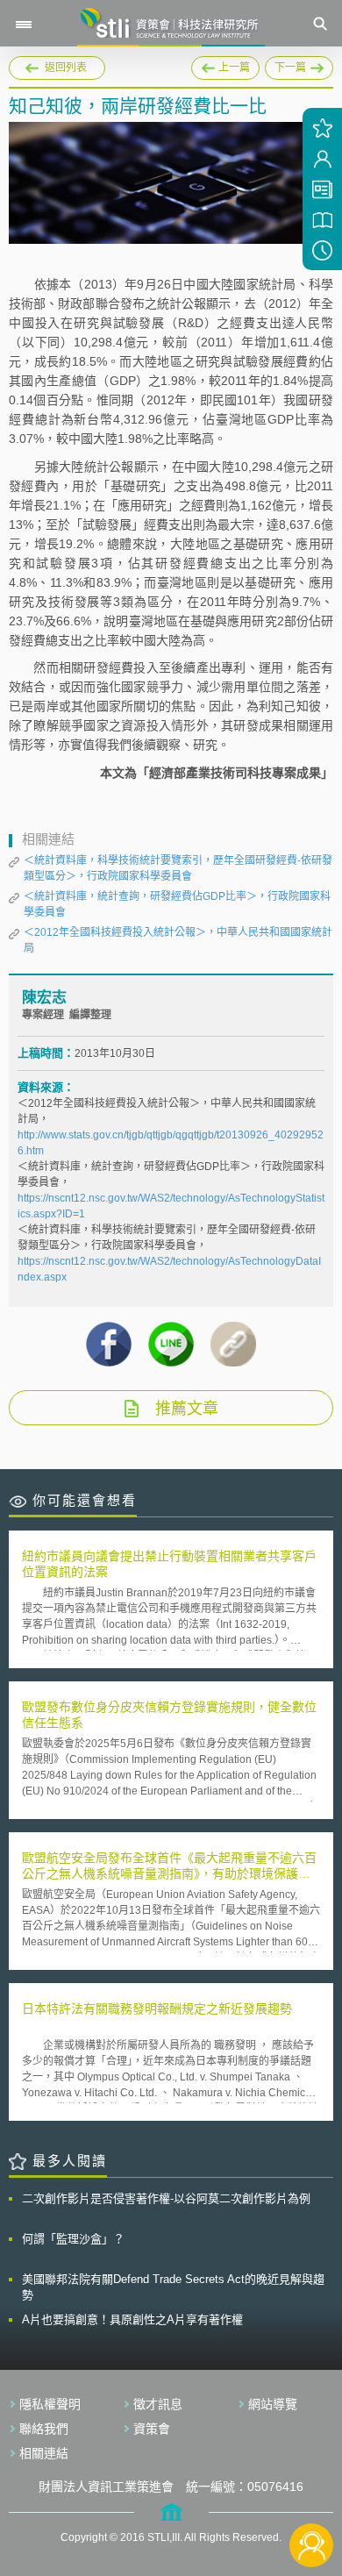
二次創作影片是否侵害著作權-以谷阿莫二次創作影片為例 (166, 2198)
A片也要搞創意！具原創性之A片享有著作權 (132, 2319)
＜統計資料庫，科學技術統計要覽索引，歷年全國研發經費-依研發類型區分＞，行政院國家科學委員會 (178, 868)
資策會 (152, 2429)
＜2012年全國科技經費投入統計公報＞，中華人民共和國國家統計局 (178, 940)
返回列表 (66, 68)
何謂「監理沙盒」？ (73, 2239)
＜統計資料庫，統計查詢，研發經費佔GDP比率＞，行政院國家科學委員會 (177, 904)
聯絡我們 (44, 2429)
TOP (312, 2487)
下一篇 (299, 65)
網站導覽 (273, 2404)
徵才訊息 (158, 2404)
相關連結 (44, 2453)
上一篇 (225, 65)
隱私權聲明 (50, 2404)
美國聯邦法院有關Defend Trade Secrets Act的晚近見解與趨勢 (173, 2287)
